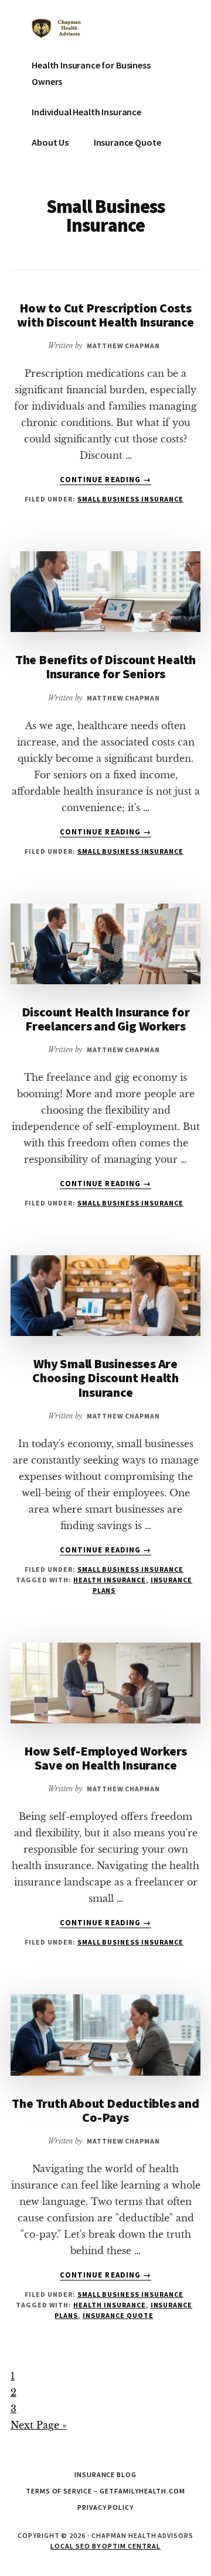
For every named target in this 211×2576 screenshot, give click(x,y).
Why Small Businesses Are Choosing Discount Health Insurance (105, 1378)
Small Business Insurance (130, 499)
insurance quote (118, 2315)
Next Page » (39, 2425)
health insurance (109, 1580)
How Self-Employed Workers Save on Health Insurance (106, 1758)
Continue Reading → (105, 480)
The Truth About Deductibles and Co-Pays (105, 2110)
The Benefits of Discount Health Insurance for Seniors (105, 667)
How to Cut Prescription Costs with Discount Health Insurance (105, 315)
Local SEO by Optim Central (105, 2546)
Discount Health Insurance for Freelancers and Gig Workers (106, 1019)
